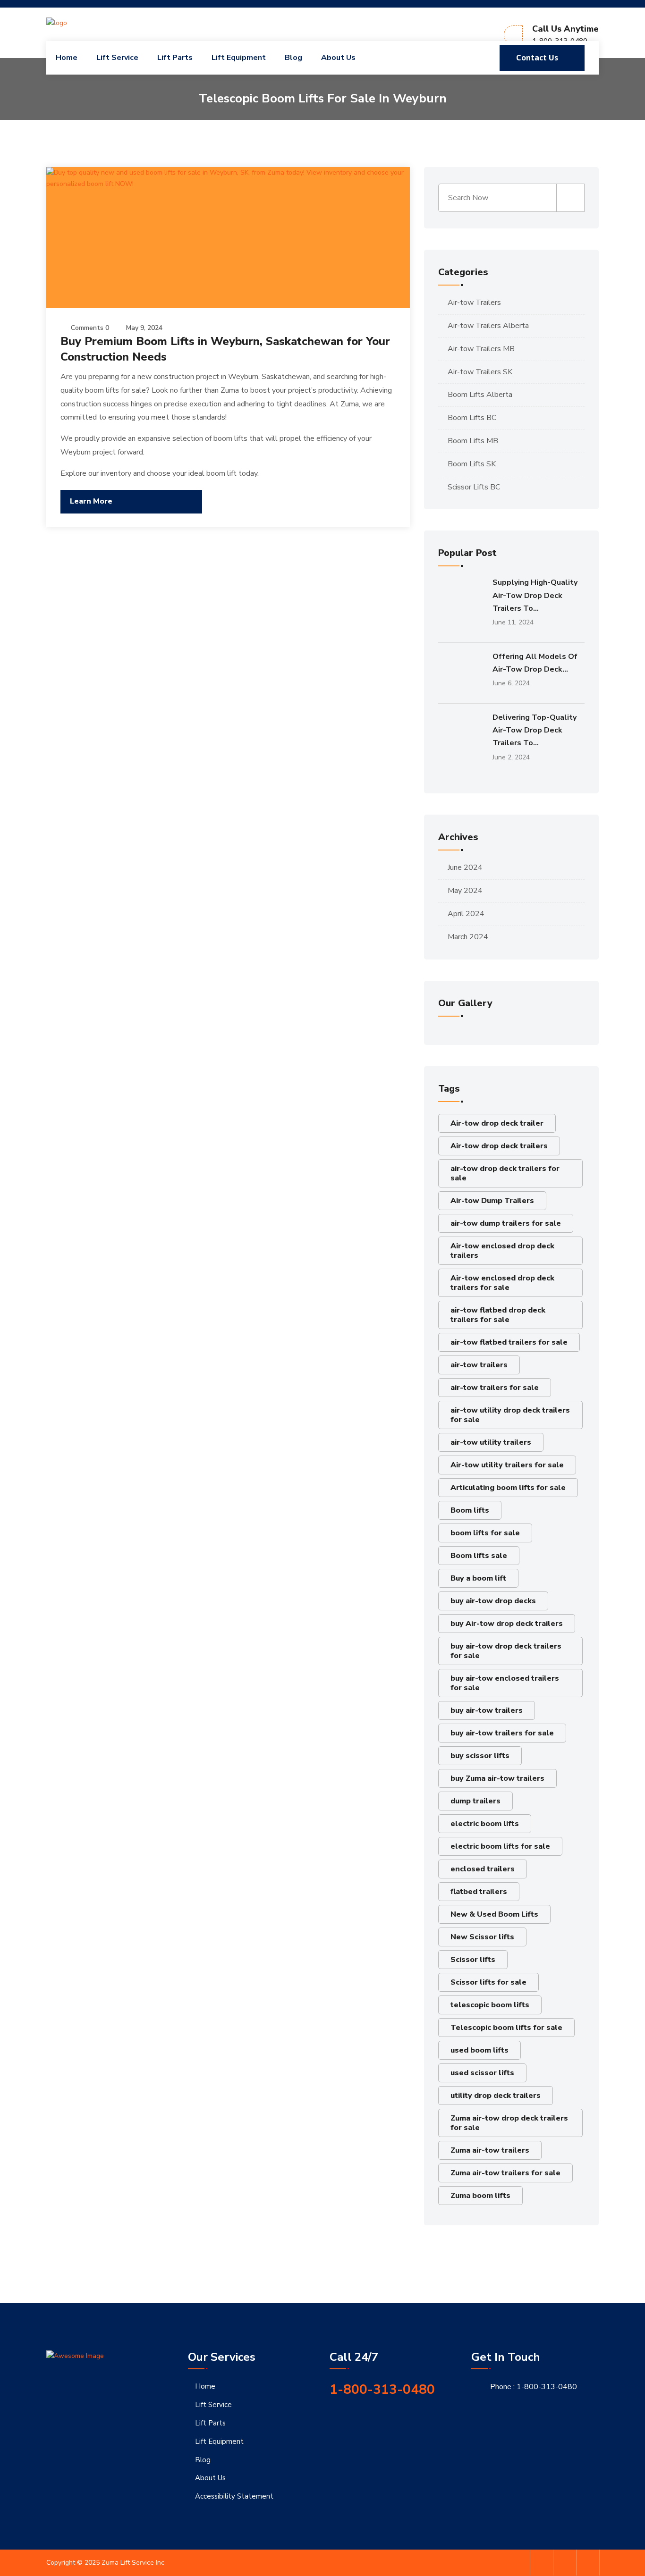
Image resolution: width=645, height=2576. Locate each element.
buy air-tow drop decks (493, 1601)
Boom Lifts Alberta (480, 395)
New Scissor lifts (482, 1937)
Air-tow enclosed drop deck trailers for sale (502, 1283)
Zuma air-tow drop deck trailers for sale (509, 2123)
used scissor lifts (482, 2073)
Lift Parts (175, 58)
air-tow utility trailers (491, 1442)
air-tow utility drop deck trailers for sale (510, 1415)
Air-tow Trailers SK (480, 372)
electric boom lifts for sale (500, 1846)
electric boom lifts (485, 1824)
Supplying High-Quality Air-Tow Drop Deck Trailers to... (535, 595)
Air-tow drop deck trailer (497, 1123)
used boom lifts (480, 2050)
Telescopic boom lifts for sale (506, 2028)
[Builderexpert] (89, 22)
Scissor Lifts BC (474, 487)
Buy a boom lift (478, 1578)
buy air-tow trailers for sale (502, 1733)
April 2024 (466, 914)
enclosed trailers (483, 1869)
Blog (293, 58)
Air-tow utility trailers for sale (507, 1465)
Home (67, 58)
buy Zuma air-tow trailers (497, 1778)
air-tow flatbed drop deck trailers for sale (498, 1315)
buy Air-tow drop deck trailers (507, 1624)
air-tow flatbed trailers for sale (509, 1342)
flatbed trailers (479, 1892)
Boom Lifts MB (473, 441)
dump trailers (475, 1801)
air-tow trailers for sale (495, 1388)
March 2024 (468, 937)
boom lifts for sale (485, 1533)
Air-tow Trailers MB (481, 349)
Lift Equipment (239, 58)
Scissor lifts (473, 1960)
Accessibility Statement (234, 2496)
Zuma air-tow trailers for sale (505, 2173)
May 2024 (465, 891)
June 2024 (465, 867)
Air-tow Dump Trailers (492, 1201)
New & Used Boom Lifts (494, 1914)
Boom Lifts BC (472, 418)
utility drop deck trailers (496, 2096)
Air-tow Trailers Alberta (488, 326)
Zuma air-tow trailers (490, 2150)
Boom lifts (470, 1510)
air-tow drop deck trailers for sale (505, 1173)
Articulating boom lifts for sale (508, 1488)
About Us (338, 58)
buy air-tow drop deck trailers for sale (506, 1651)
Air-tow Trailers (474, 303)
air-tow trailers (479, 1365)
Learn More (91, 501)
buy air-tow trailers (487, 1710)
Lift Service (117, 58)
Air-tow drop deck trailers (499, 1146)
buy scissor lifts (480, 1756)
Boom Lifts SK (472, 464)
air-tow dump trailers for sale (506, 1223)
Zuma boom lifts (480, 2196)
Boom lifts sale (479, 1556)
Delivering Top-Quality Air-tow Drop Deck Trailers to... (535, 730)
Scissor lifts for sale (488, 1982)
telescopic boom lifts (490, 2005)
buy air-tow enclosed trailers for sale (505, 1683)
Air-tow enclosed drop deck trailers (502, 1251)
